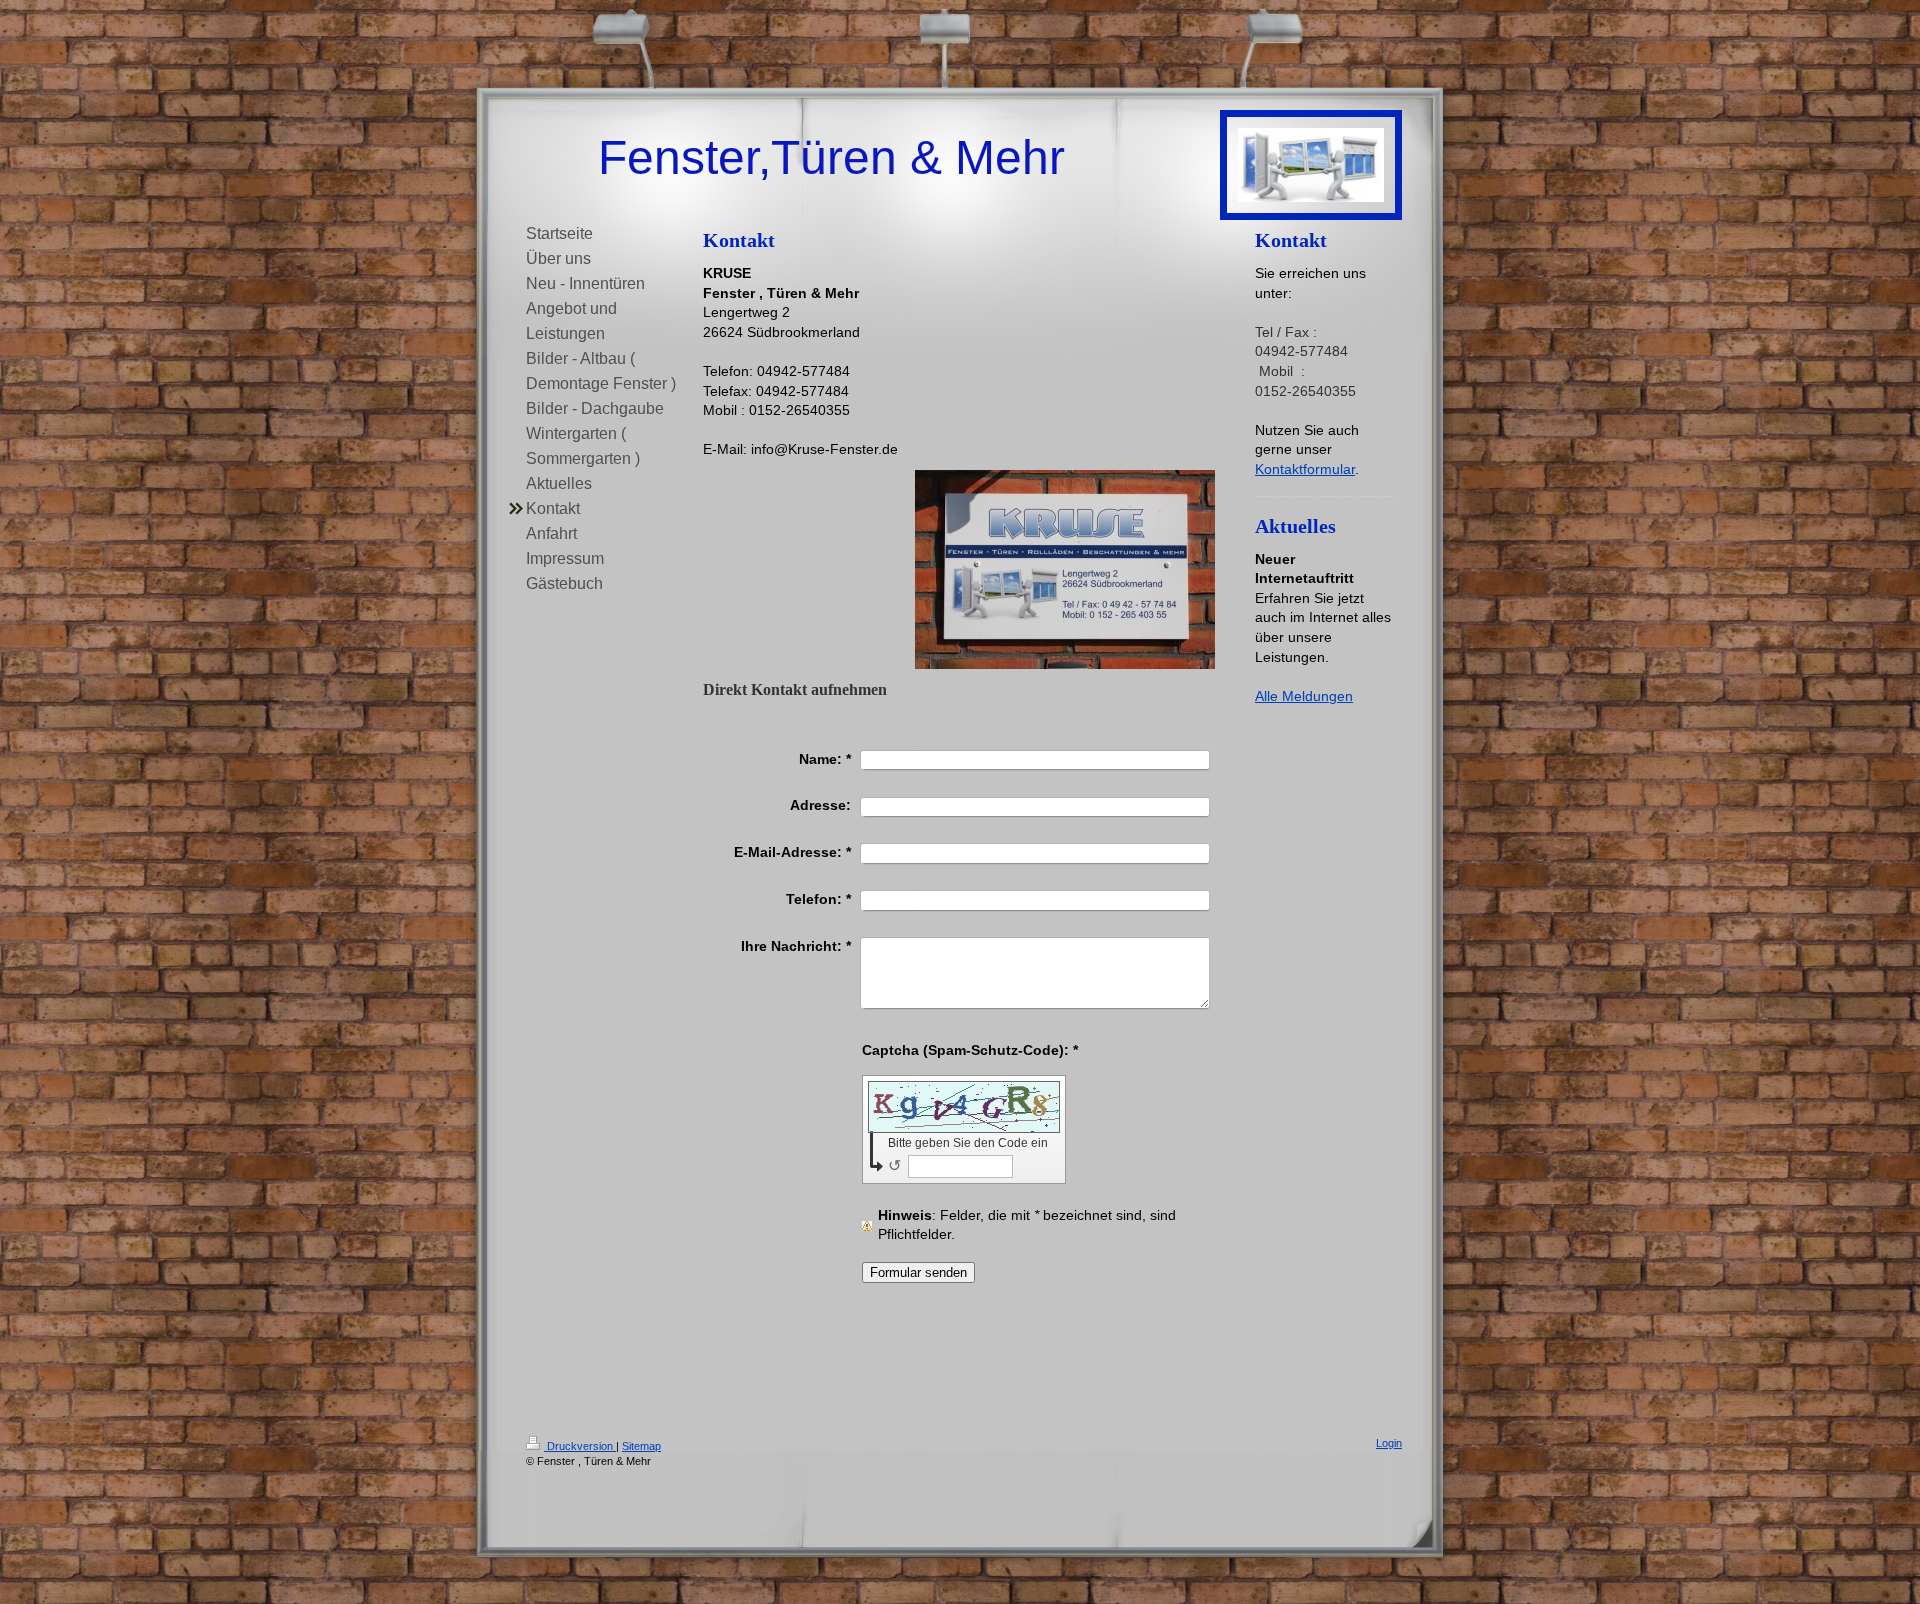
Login (1389, 1443)
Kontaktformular (1305, 469)
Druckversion (580, 1446)
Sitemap (641, 1446)
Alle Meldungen (1304, 696)
